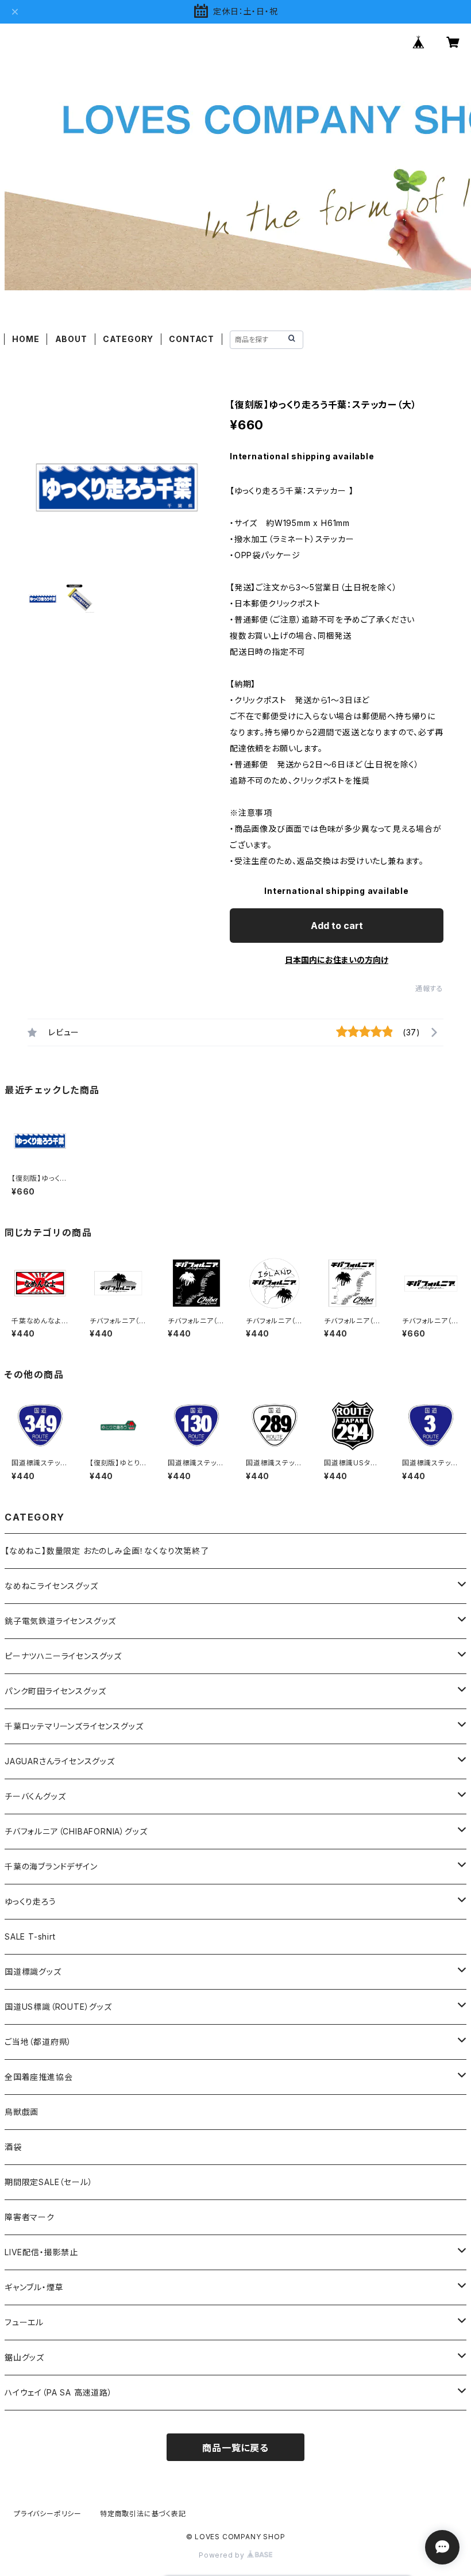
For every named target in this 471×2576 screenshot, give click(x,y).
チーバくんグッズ (35, 1796)
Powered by (223, 2555)
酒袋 (13, 2147)
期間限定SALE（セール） (49, 2182)
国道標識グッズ (33, 1972)
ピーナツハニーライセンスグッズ (63, 1656)
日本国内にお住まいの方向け (337, 960)
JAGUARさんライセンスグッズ (60, 1761)
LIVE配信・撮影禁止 (41, 2252)
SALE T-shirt (30, 1936)
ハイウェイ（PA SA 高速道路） (59, 2392)
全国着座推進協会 (38, 2077)
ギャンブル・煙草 (34, 2287)
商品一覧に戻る (235, 2448)
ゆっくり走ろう (30, 1901)
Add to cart (337, 926)
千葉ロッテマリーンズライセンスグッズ (74, 1726)
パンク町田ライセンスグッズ (55, 1691)
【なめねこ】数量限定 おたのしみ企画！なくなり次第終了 (107, 1551)
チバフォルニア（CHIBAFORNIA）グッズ (76, 1831)
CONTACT (192, 339)
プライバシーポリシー (48, 2514)
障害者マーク (30, 2217)
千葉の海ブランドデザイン (51, 1866)
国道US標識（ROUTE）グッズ (58, 2007)
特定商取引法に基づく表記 (143, 2514)
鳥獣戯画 (22, 2112)
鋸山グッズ (24, 2357)
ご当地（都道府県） (38, 2042)
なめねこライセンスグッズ (51, 1586)
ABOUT (71, 339)
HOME (26, 339)
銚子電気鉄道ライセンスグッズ (60, 1621)
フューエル (24, 2322)
